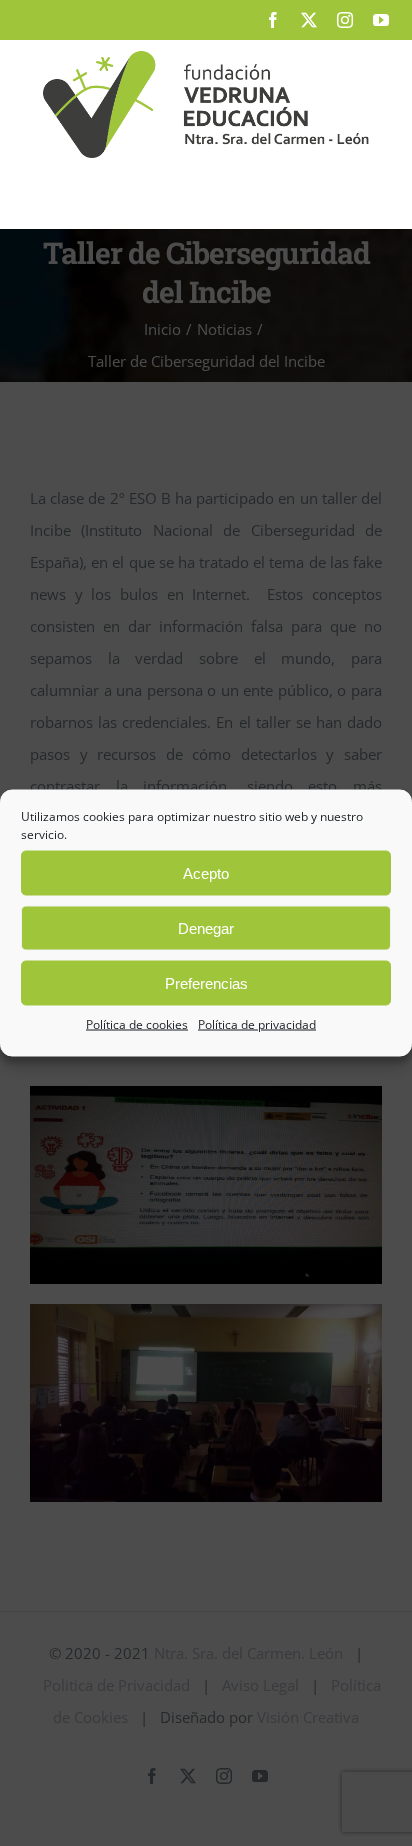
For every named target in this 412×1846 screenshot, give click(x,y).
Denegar (206, 927)
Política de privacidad (257, 1024)
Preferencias (206, 982)
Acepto (206, 872)
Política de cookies (137, 1024)
